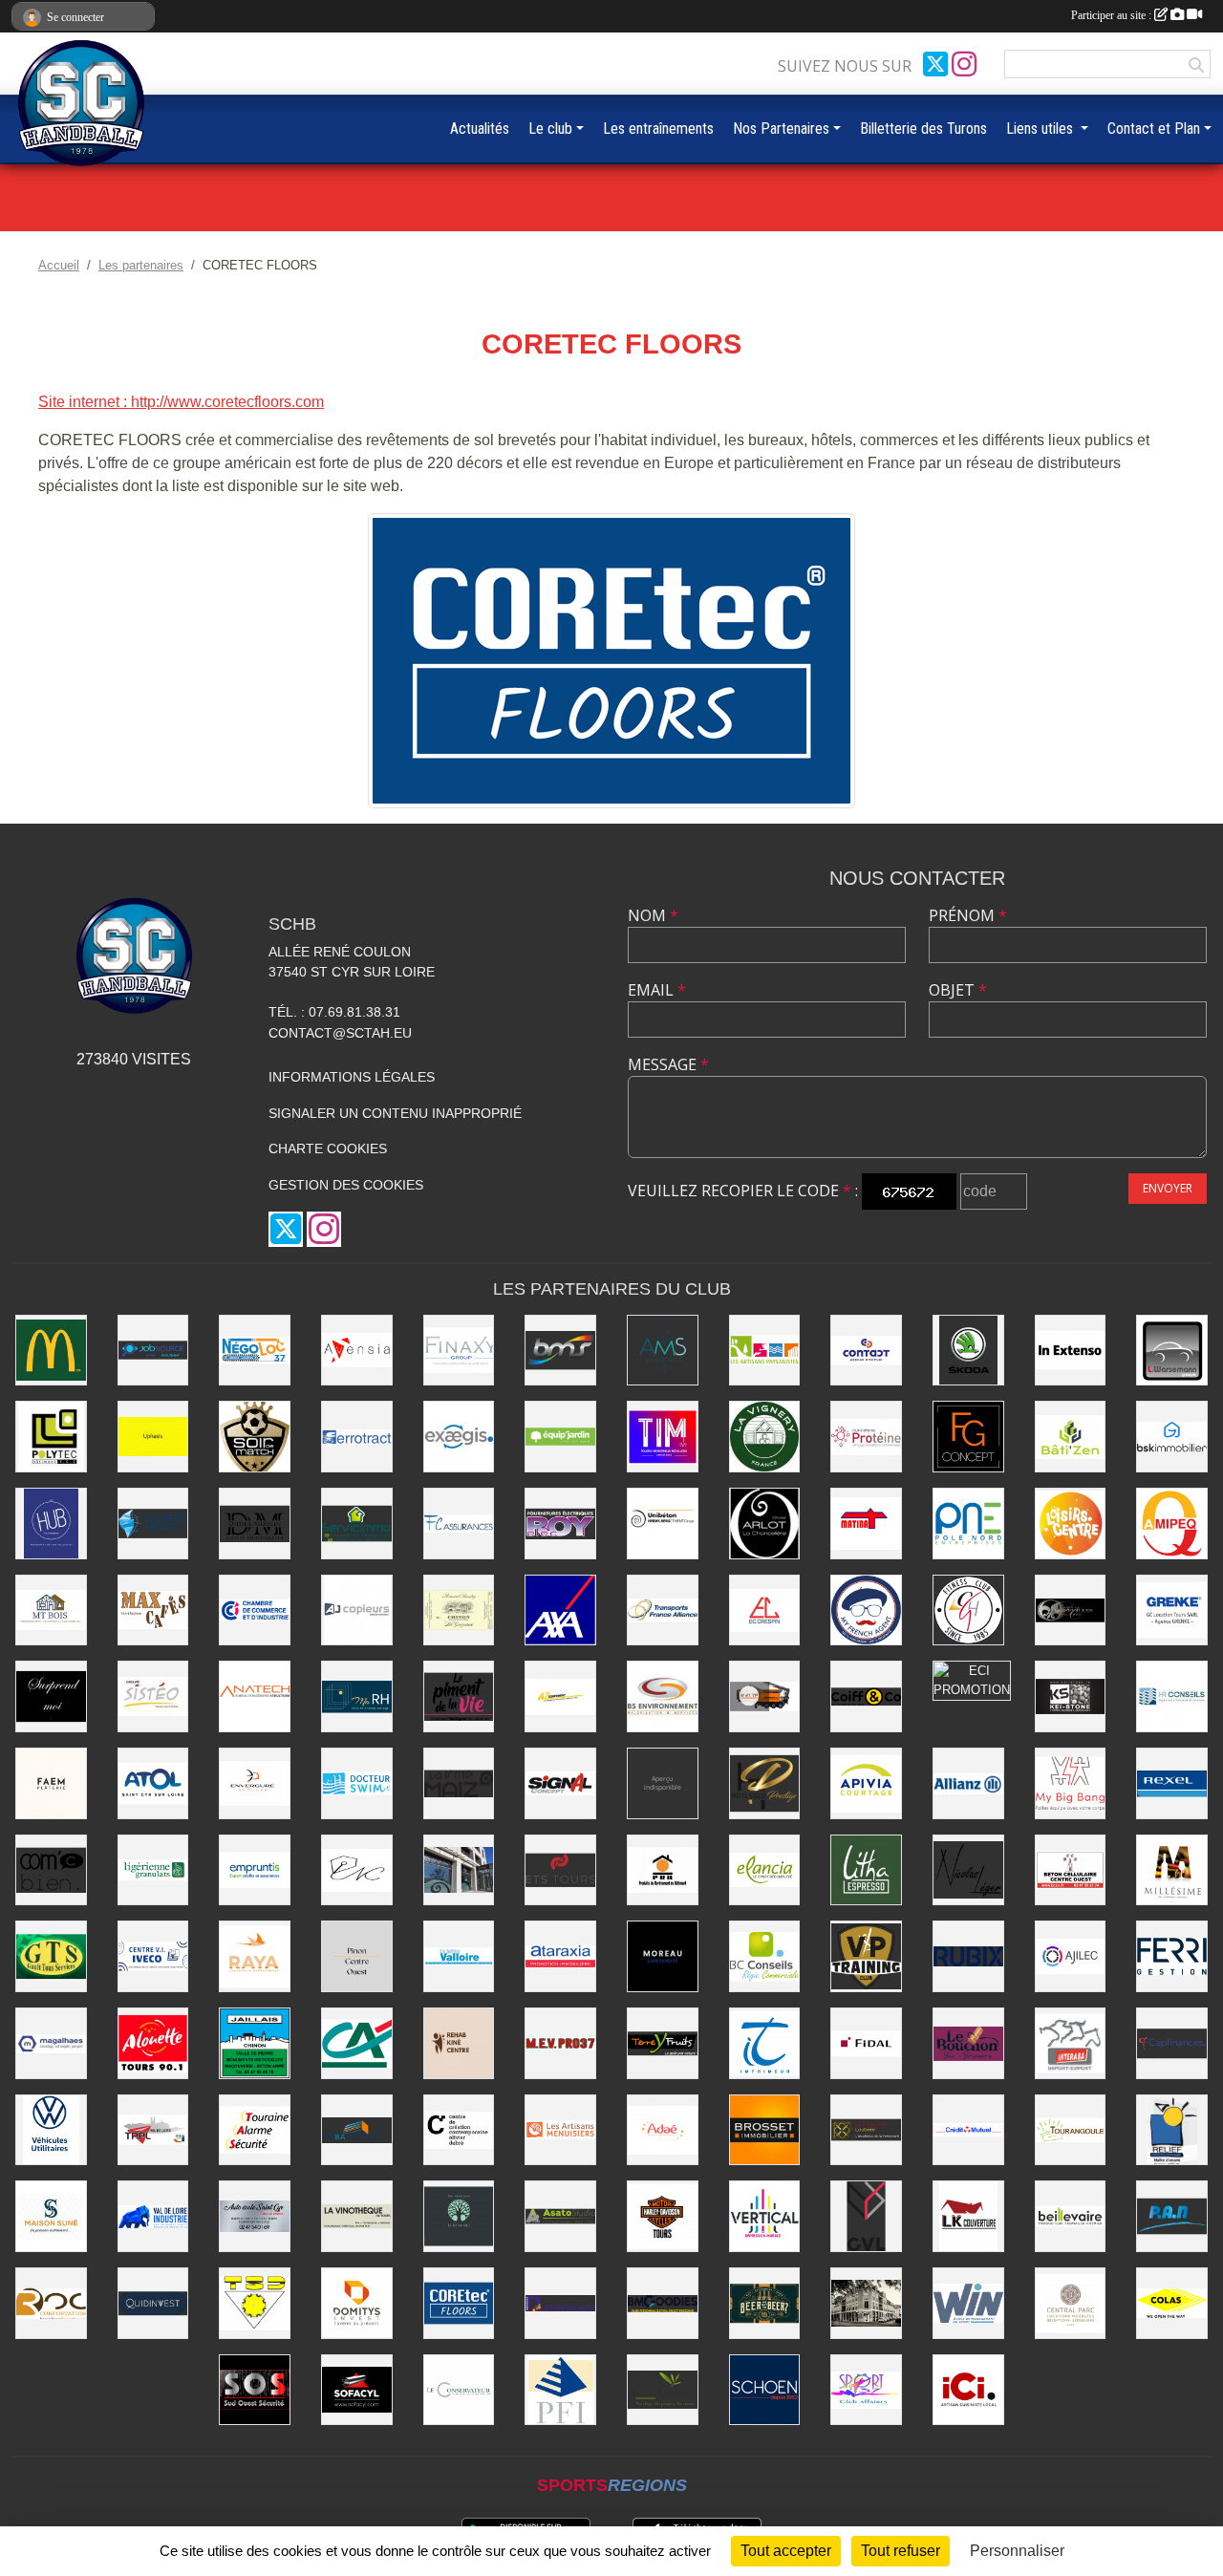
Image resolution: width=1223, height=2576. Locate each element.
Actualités (480, 129)
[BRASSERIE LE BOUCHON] (968, 2043)
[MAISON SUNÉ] (51, 2216)
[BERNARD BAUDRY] (459, 1610)
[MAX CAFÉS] (153, 1610)
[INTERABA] (1071, 2043)
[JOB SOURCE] (153, 1351)
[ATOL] (153, 1783)
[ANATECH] (255, 1696)
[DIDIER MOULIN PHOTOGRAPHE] (255, 1524)
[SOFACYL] (357, 2390)
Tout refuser (901, 2551)
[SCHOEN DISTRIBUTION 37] (765, 2390)
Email (657, 990)
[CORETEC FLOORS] (611, 659)
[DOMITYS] (357, 2303)
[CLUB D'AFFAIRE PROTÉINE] (866, 1437)
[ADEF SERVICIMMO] (357, 1524)
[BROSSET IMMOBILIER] (765, 2130)
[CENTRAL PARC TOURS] (1071, 2303)
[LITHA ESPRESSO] (866, 1870)
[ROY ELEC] (560, 1524)
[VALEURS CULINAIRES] (663, 2390)
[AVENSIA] (357, 1351)
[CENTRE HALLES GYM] (968, 1610)
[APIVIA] (866, 1783)
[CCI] (255, 1610)
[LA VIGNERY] (765, 1437)
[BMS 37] (560, 1351)
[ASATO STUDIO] (560, 2216)
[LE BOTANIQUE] (459, 2216)
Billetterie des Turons (923, 129)
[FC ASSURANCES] (459, 1524)
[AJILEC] (1071, 1956)
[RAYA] (255, 1956)
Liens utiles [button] (1041, 129)
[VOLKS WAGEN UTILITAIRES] (51, 2130)
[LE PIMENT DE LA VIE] (459, 1696)
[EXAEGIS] (459, 1437)
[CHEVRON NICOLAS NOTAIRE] (357, 1870)
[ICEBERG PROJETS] (153, 1524)
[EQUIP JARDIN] (560, 1437)
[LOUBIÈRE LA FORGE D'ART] (866, 2130)
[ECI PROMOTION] (972, 1681)
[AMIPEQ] (1172, 1524)
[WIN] (968, 2303)
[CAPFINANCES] (1172, 2043)
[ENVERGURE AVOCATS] (255, 1783)
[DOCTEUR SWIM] (357, 1783)
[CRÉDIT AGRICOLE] (357, 2043)
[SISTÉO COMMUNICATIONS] (153, 1696)
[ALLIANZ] (968, 1783)
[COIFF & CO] (866, 1696)
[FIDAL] (866, 2043)
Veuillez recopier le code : (743, 1191)
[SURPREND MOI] (51, 1696)
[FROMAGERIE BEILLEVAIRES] (1071, 2216)
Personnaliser (1017, 2551)
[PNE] (968, 1524)
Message (668, 1064)
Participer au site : (1113, 15)
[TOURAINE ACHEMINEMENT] (663, 1610)
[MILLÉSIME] (1172, 1870)
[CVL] (866, 2216)
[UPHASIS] (153, 1437)
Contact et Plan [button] (1154, 129)
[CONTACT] (866, 1351)
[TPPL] (153, 2130)
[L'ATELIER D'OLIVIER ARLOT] (765, 1524)
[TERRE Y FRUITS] (663, 2043)
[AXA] (560, 1610)
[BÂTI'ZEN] (1071, 1437)
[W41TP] (765, 1696)
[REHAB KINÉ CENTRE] (459, 2043)
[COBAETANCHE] (357, 2130)
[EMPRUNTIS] (255, 1870)
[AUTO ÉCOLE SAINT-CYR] (255, 2216)
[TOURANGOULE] (1071, 2130)
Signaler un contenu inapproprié (395, 1113)
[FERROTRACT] (357, 1437)
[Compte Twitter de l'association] (935, 64)
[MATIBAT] (866, 1524)
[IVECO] (153, 1956)
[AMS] (663, 1351)
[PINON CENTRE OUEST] (357, 1956)
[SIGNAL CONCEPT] (560, 1783)
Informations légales (352, 1077)
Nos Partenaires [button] (781, 129)
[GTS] (51, 1956)
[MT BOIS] (51, 1610)
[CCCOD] (459, 2130)
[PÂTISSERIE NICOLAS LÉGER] (968, 1870)
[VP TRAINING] (866, 1956)
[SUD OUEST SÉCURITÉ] (255, 2390)
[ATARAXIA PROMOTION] (560, 1956)
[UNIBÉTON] (663, 1524)
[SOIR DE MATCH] (255, 1437)
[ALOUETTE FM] (153, 2043)
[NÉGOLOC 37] (255, 1351)
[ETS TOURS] (560, 1870)
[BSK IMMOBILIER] (1172, 1437)
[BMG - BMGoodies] (663, 2303)
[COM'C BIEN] (51, 1870)
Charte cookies (328, 1148)
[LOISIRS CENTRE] (1071, 1524)
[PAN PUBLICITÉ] (1172, 2216)
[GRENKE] (1172, 1610)
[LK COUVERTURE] (968, 2216)
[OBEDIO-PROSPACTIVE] (663, 1783)
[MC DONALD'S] (51, 1351)
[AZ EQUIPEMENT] (560, 1696)
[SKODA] (968, 1351)
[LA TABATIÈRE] (866, 2303)
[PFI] (560, 2390)
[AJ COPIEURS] (357, 1610)
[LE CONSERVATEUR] (459, 2390)
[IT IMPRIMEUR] (765, 2043)
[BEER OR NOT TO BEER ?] (765, 2303)
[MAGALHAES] (51, 2043)
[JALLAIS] (255, 2043)
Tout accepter (786, 2551)
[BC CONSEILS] (765, 1956)
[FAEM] (51, 1783)
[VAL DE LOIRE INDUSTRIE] (153, 2216)
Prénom (968, 915)
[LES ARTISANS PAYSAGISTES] (765, 1351)
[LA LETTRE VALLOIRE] (459, 1956)
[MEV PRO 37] (560, 2043)
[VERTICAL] (765, 2216)
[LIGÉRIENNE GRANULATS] (153, 1870)
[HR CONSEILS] (1172, 1696)
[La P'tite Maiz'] (459, 1783)
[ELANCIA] (765, 1870)
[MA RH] (357, 1696)
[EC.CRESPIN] (765, 1610)
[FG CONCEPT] (968, 1437)
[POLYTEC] (51, 1437)
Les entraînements (658, 129)
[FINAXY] (459, 1351)
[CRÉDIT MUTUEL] (968, 2130)
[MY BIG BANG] (1071, 1783)
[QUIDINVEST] (153, 2303)
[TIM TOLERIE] (663, 1437)
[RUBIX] (968, 1956)
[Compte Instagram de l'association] (964, 64)
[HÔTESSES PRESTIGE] (765, 1783)
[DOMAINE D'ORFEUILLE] (1071, 1610)
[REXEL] (1172, 1783)
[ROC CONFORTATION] (51, 2303)
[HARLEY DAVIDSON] (663, 2216)
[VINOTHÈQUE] (357, 2216)
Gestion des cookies (346, 1185)
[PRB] (663, 1870)
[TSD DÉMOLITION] (255, 2303)
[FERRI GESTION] (1172, 1956)
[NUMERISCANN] (560, 2303)
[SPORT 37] (866, 2390)
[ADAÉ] (663, 2130)
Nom (653, 915)
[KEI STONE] (1071, 1696)
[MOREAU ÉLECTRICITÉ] (663, 1956)
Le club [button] (550, 129)
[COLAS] (1172, 2303)
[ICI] (968, 2390)
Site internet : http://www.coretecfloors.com (181, 402)
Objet (958, 990)
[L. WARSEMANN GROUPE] (1172, 1351)
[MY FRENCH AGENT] (866, 1610)
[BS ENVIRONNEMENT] (663, 1696)
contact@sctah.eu (340, 1033)
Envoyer (1168, 1188)
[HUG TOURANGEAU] (51, 1524)
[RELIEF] (1172, 2130)
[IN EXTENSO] (1071, 1351)
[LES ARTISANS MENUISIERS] (560, 2130)
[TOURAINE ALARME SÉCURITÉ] (255, 2130)
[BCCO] (1071, 1870)
